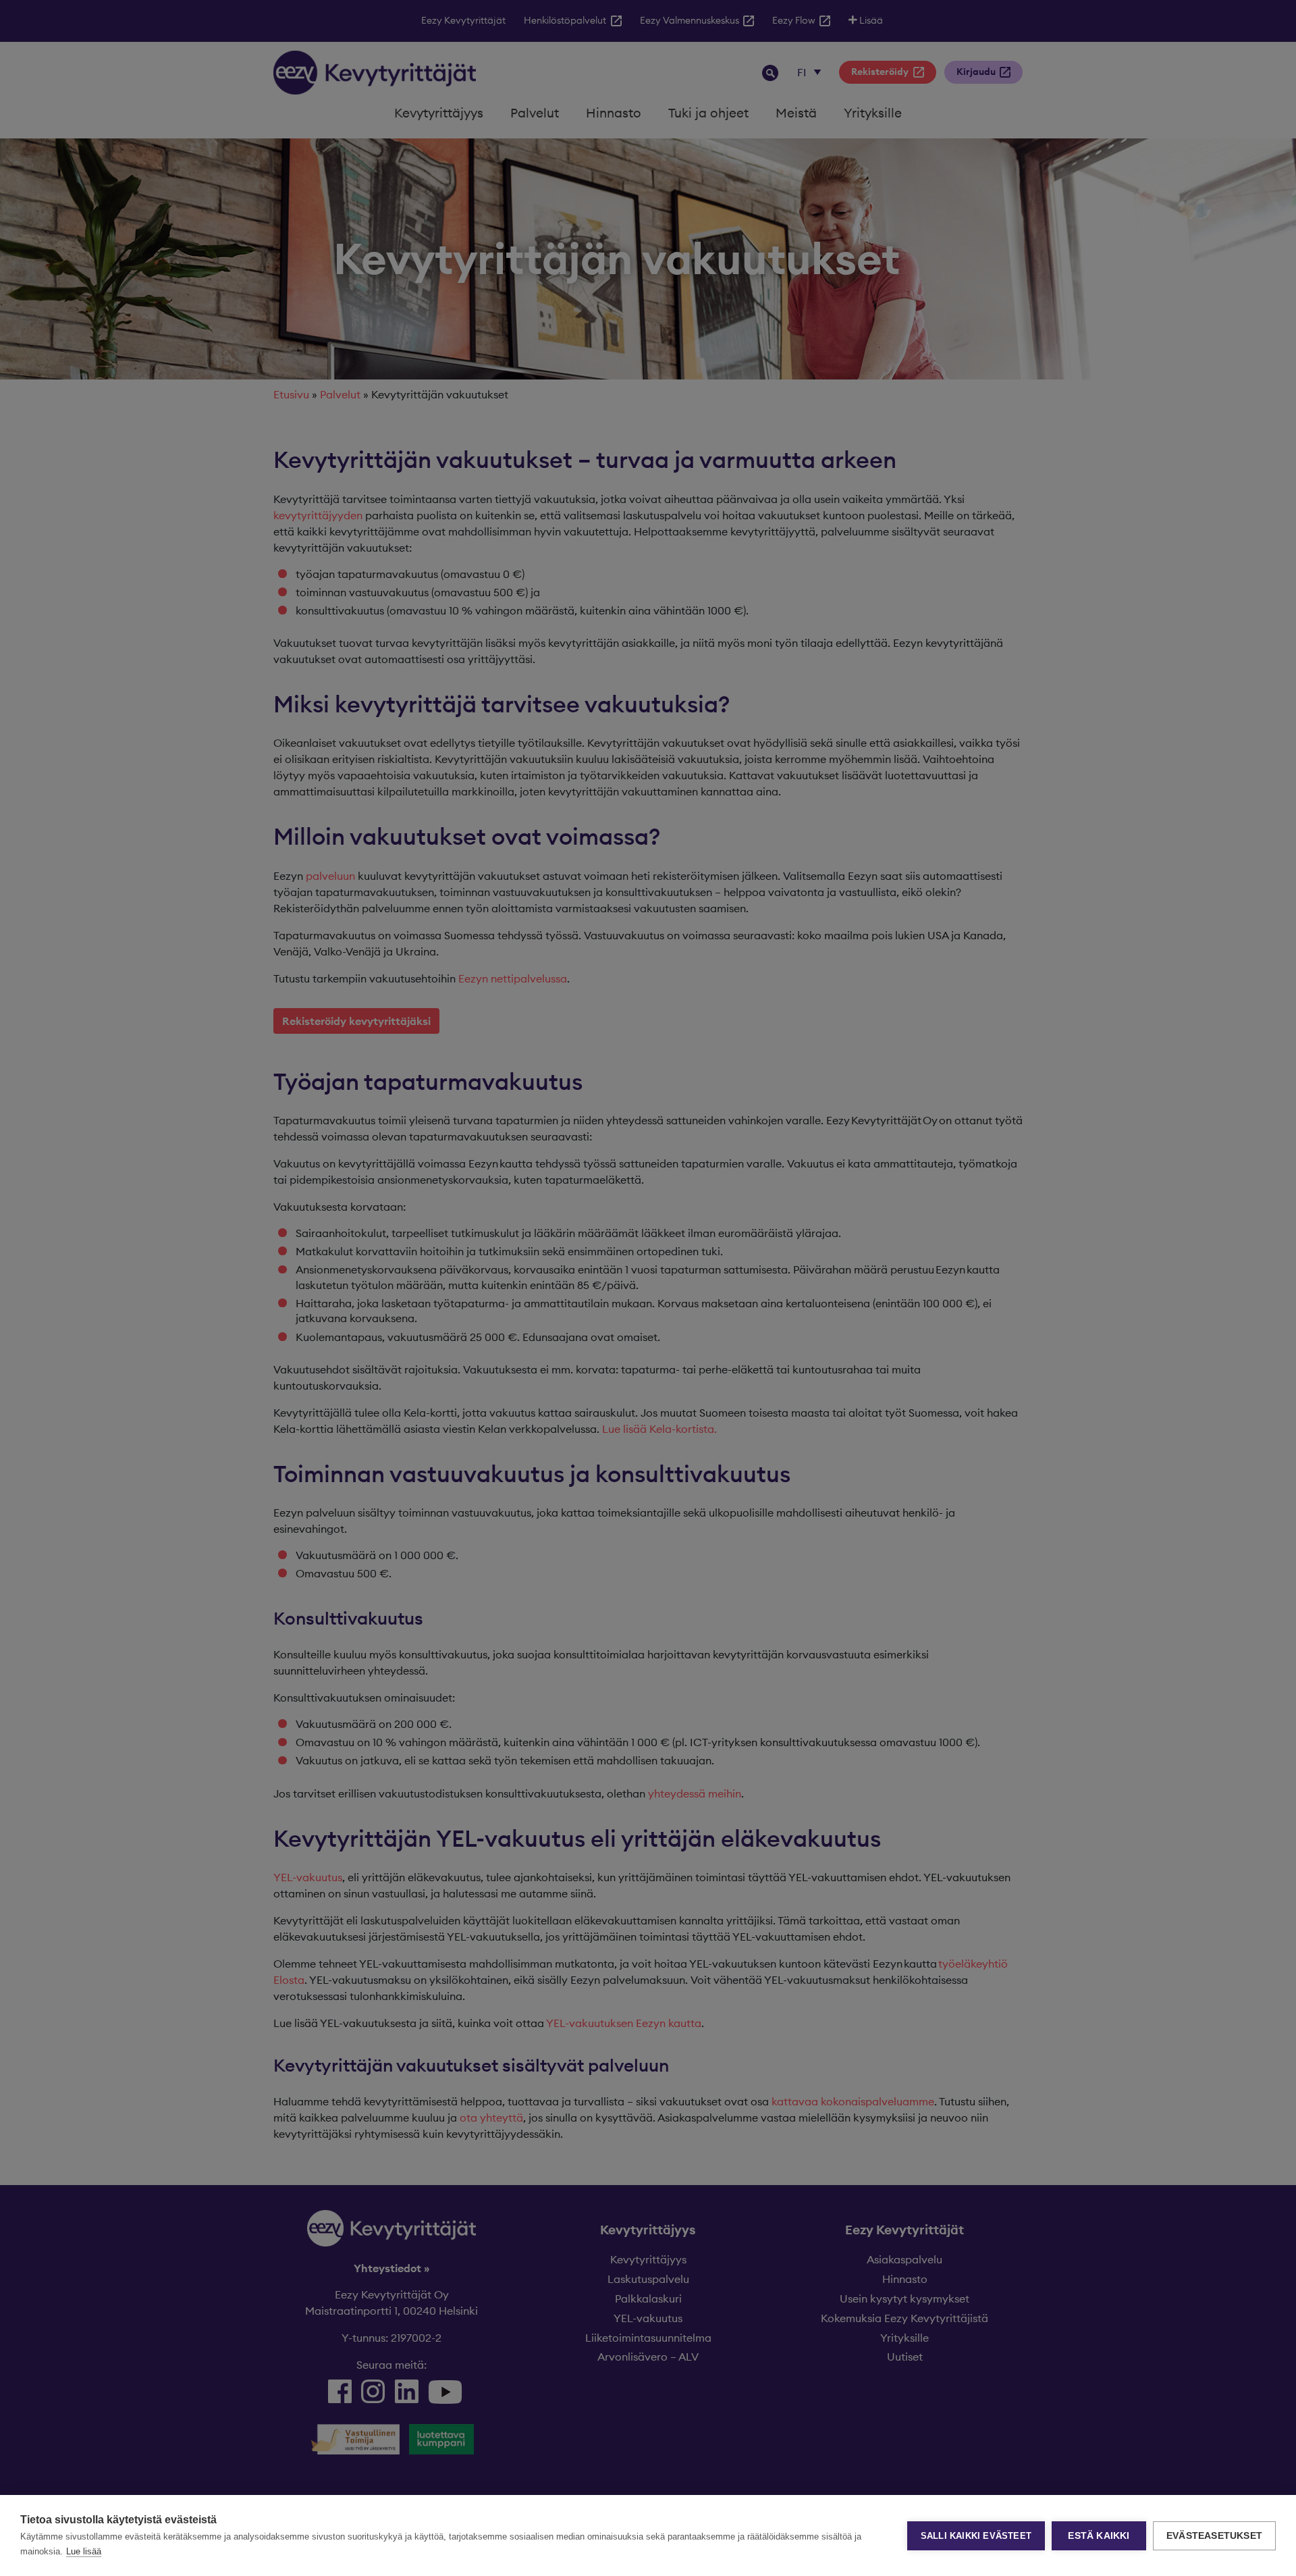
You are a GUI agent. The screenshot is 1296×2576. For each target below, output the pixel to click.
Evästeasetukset (1214, 2536)
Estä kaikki (1099, 2536)
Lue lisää (84, 2551)
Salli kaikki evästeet (976, 2536)
